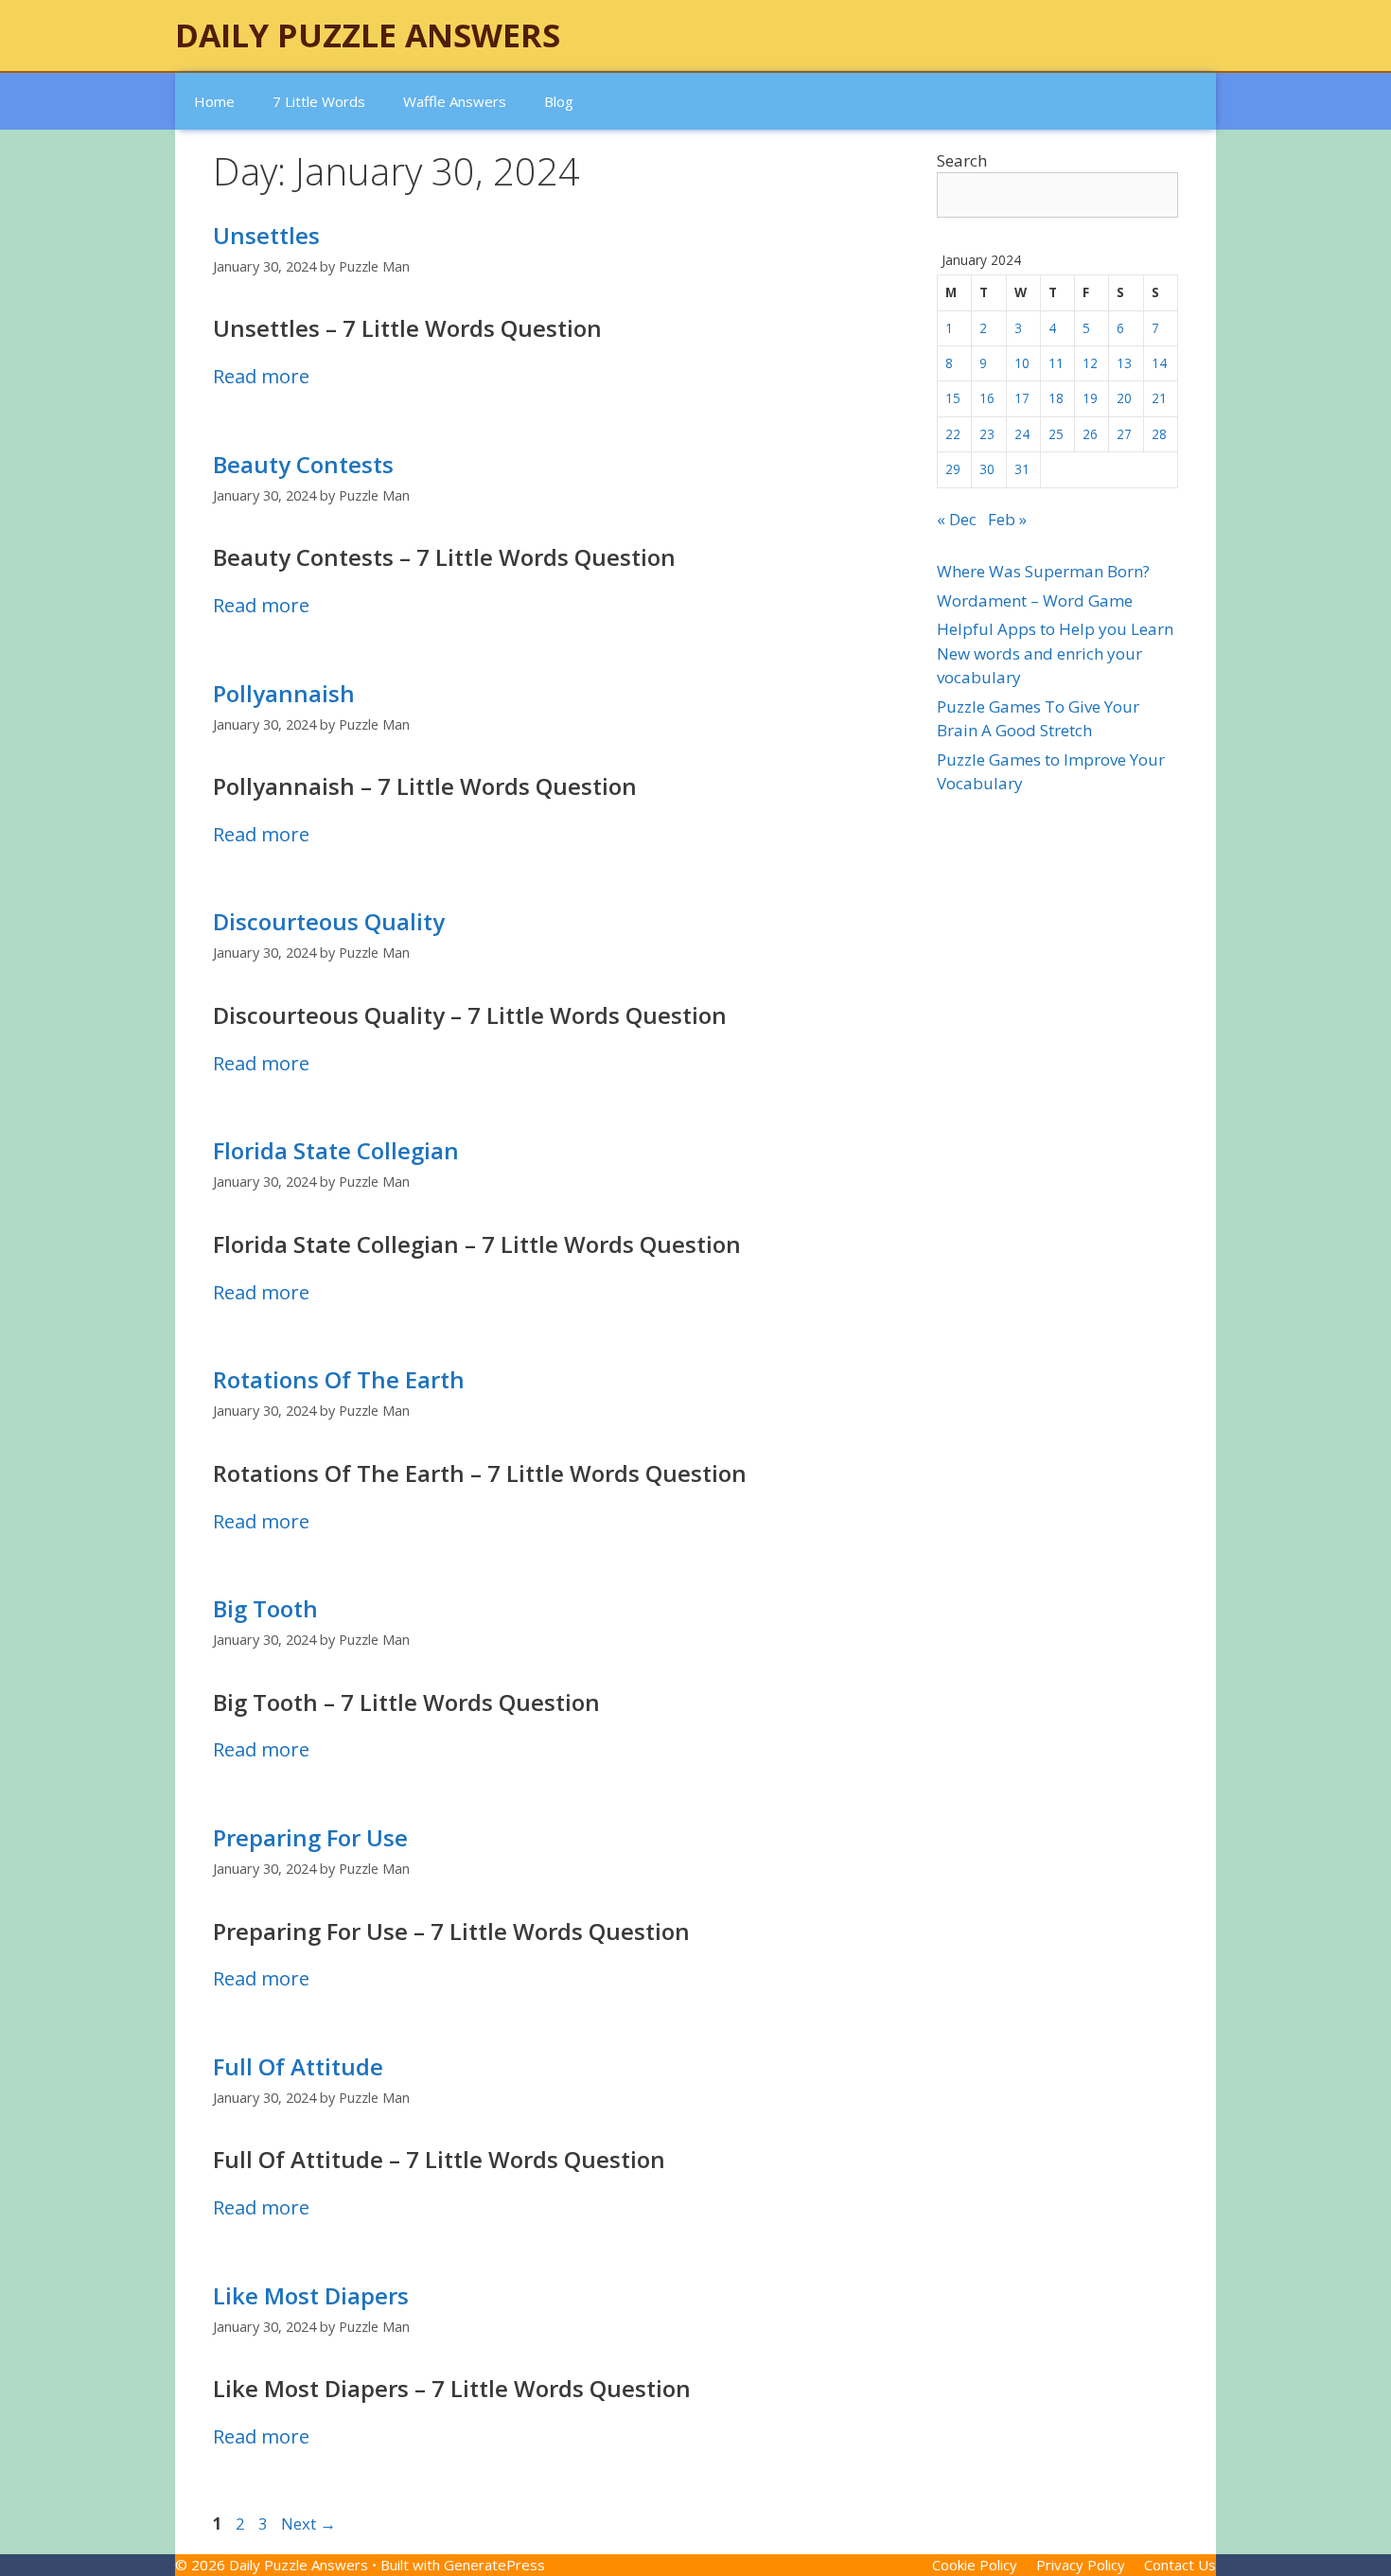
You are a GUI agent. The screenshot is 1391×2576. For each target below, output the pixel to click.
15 (953, 398)
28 (1159, 434)
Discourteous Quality (329, 921)
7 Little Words (319, 101)
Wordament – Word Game (1035, 600)
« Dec (957, 519)
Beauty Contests (303, 464)
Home (214, 101)
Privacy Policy (1081, 2565)
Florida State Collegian (336, 1150)
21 (1159, 398)
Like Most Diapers (311, 2295)
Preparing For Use (310, 1837)
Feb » (1007, 519)
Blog (559, 101)
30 (987, 469)
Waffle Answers (455, 101)
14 (1159, 363)
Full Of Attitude (298, 2066)
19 (1090, 398)
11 (1056, 363)
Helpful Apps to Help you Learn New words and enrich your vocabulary (1055, 653)
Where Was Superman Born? (1043, 571)
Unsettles (266, 235)
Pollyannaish (284, 693)
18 (1056, 398)
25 (1056, 434)
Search (962, 160)
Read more (261, 376)
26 (1090, 434)
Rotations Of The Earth (339, 1379)
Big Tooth (265, 1608)
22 (953, 434)
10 (1022, 363)
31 (1022, 469)
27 (1124, 434)
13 (1124, 363)
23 (987, 434)
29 (953, 469)
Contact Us (1180, 2565)
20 (1124, 398)
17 (1022, 398)
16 (987, 398)
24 (1022, 434)
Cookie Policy (975, 2565)
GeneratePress (494, 2565)
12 (1090, 363)
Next (308, 2523)
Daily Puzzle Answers (368, 35)
